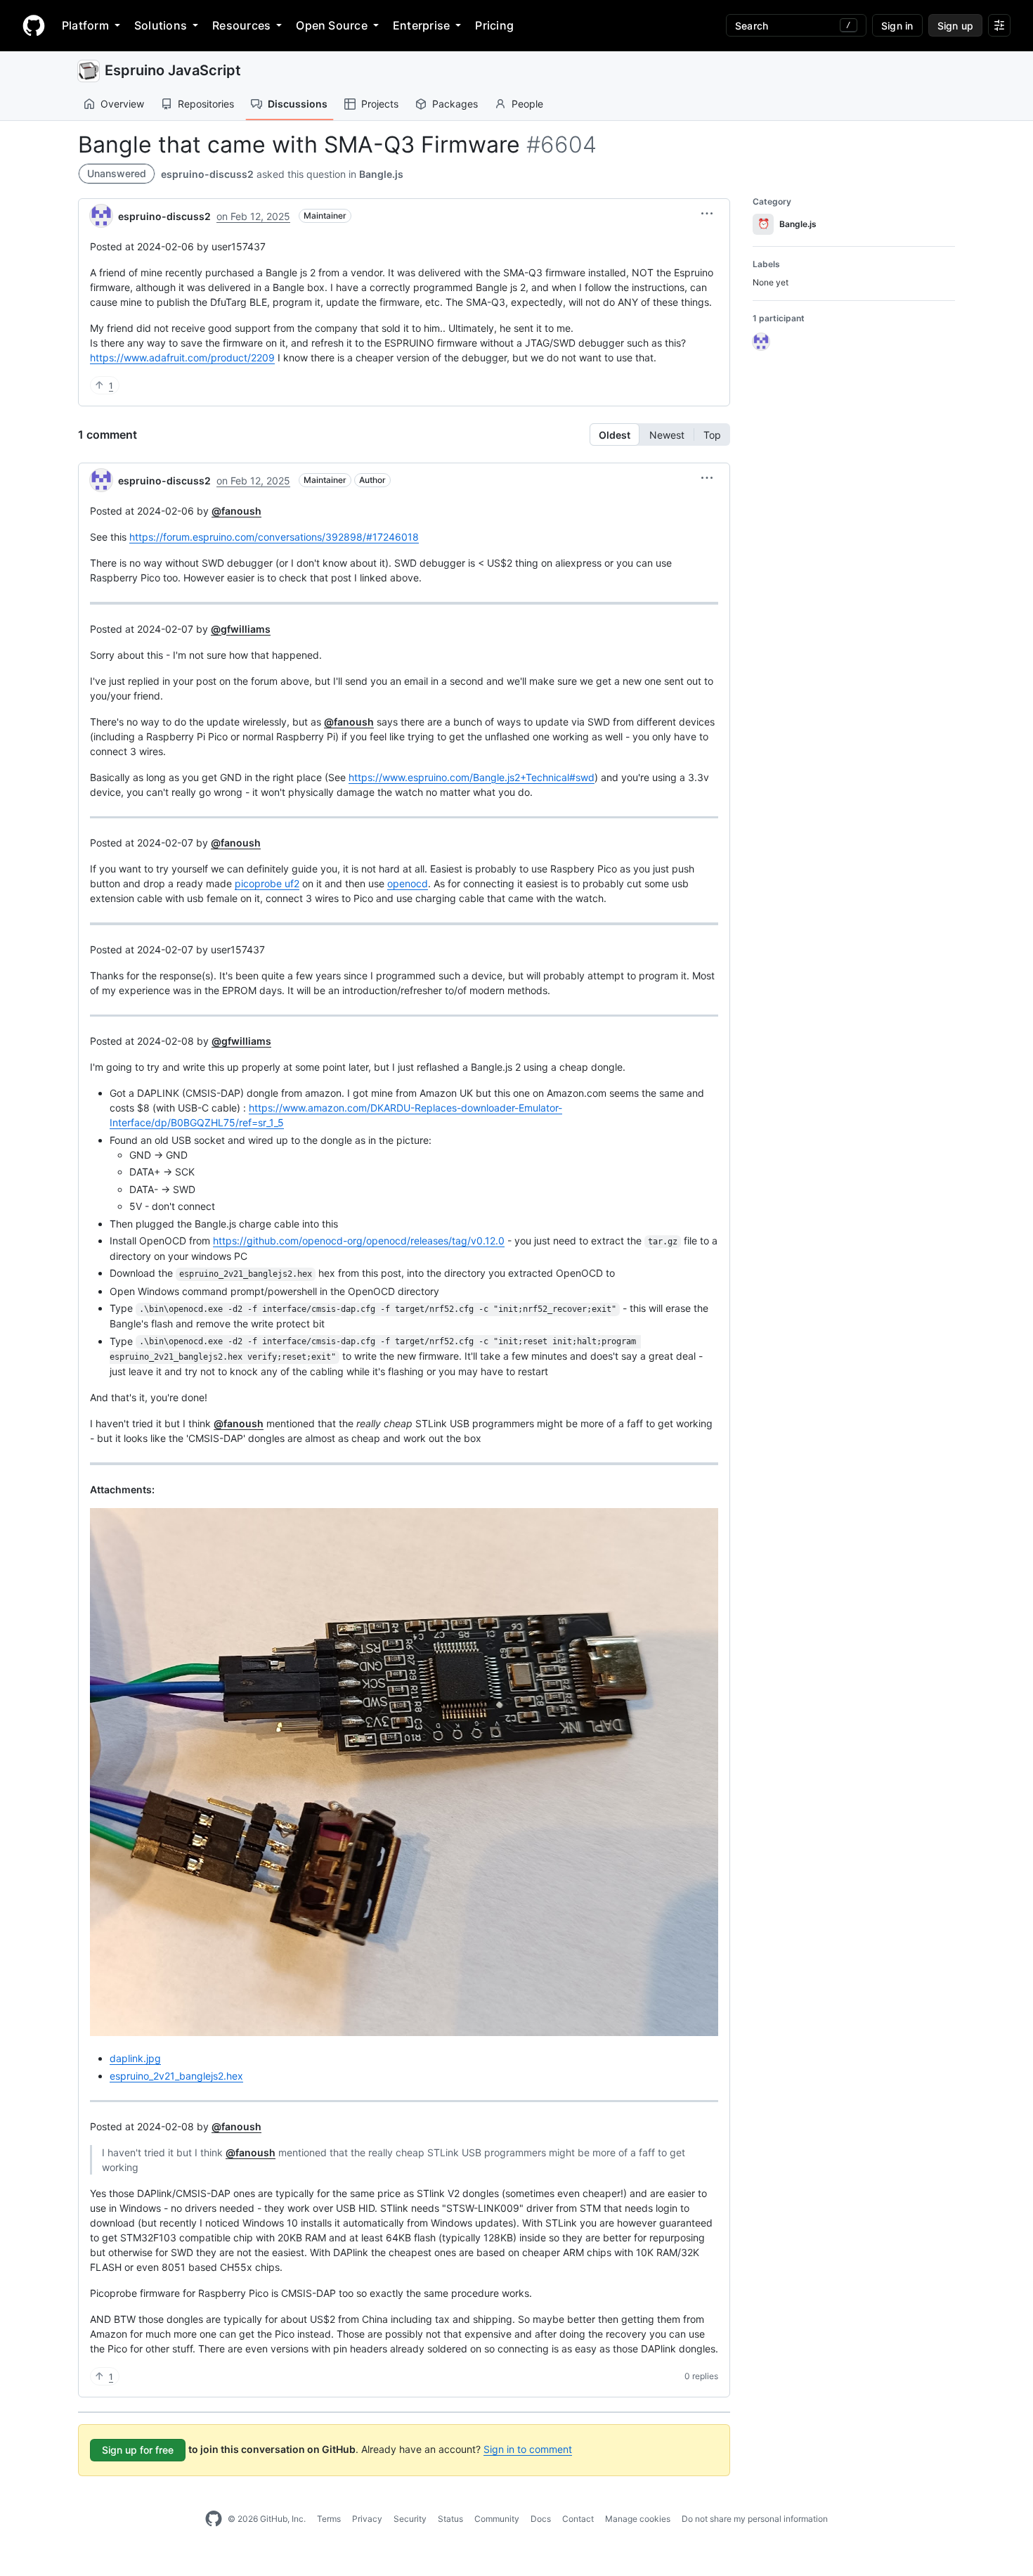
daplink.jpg (135, 2058)
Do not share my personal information (755, 2519)
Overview (122, 104)
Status (450, 2519)
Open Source (332, 25)
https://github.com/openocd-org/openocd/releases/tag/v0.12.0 (359, 1241)
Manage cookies (638, 2519)
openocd (408, 883)
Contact (578, 2519)
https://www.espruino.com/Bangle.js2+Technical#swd (472, 777)
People (527, 104)
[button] (707, 214)
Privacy (367, 2519)
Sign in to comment (528, 2449)
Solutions (161, 25)
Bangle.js (381, 174)
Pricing (494, 25)
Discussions (298, 104)
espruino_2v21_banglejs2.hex (176, 2076)
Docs (541, 2519)
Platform (85, 25)
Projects (380, 104)
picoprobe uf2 (267, 883)
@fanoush (236, 511)
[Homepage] (34, 25)
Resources (241, 25)
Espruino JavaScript (173, 70)
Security (410, 2519)
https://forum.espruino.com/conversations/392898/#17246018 (274, 537)
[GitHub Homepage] (214, 2519)
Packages (455, 104)
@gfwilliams (241, 629)
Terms (329, 2519)
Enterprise (421, 25)
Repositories (206, 104)
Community (497, 2519)
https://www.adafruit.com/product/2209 (182, 358)
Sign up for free (138, 2450)
